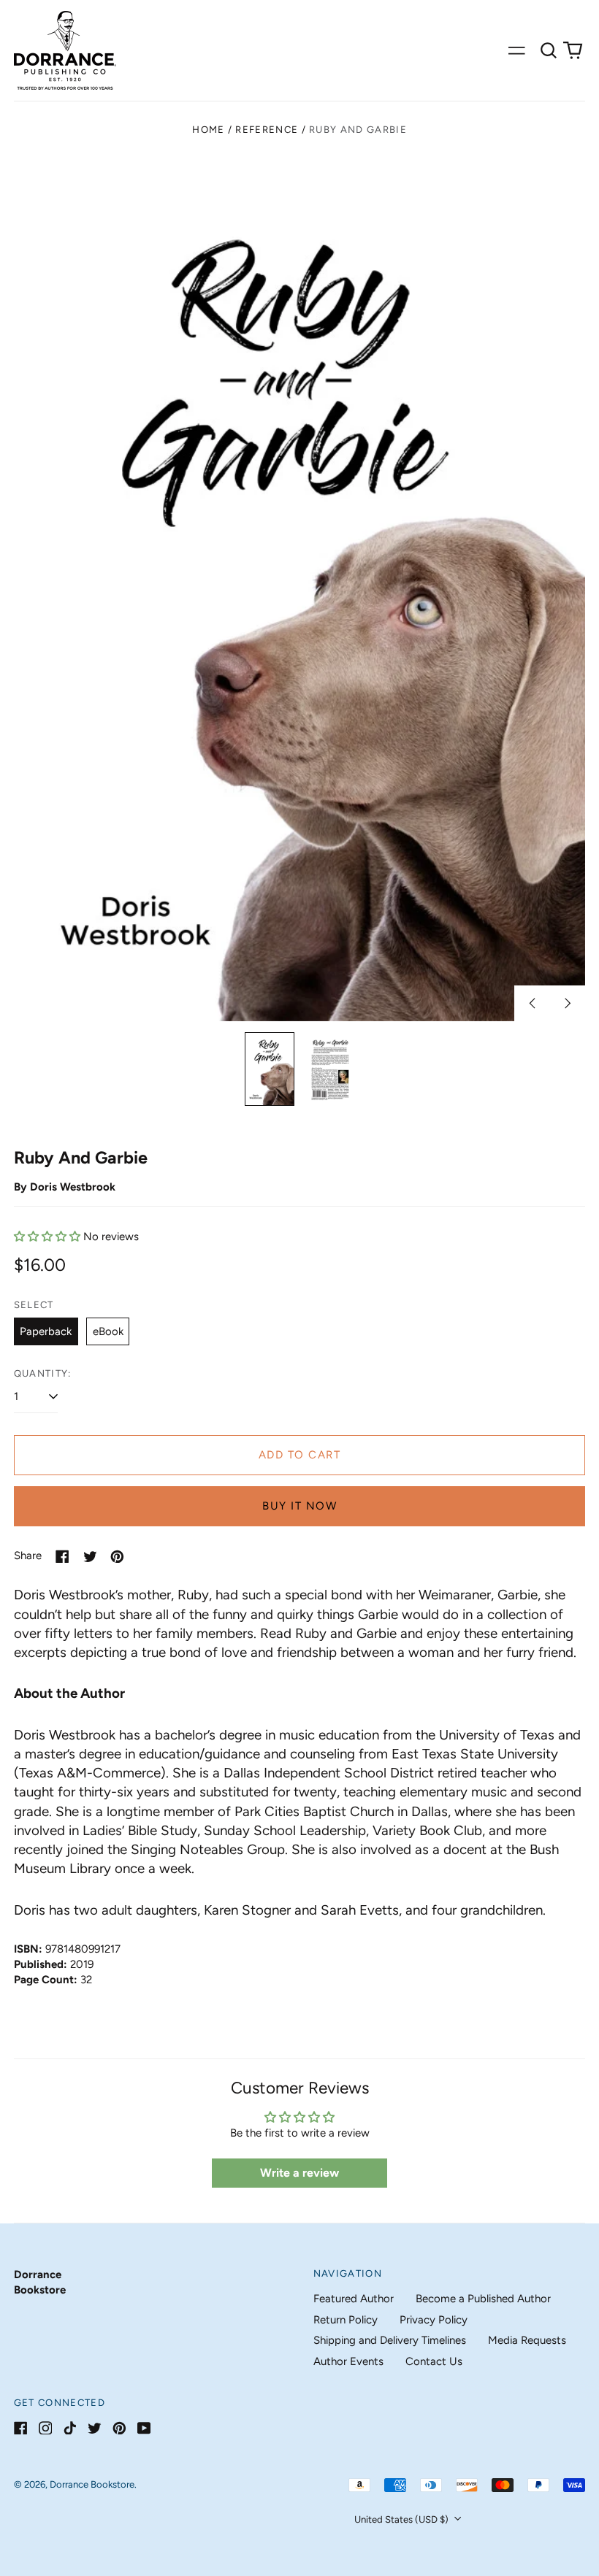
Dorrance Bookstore (92, 2484)
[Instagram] (46, 2428)
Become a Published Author (483, 2299)
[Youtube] (144, 2428)
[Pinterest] (119, 2428)
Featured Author (354, 2299)
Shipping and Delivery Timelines (390, 2340)
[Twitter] (95, 2428)
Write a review (299, 2173)
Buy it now (299, 1506)
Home (208, 130)
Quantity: (43, 1373)
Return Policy (346, 2320)
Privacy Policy (434, 2320)
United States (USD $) (402, 2519)
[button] (549, 50)
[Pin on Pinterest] (117, 1557)
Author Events (348, 2361)
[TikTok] (70, 2428)
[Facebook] (21, 2428)
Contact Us (434, 2361)
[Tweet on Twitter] (90, 1557)
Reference (267, 130)
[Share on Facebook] (62, 1557)
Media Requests (527, 2340)
